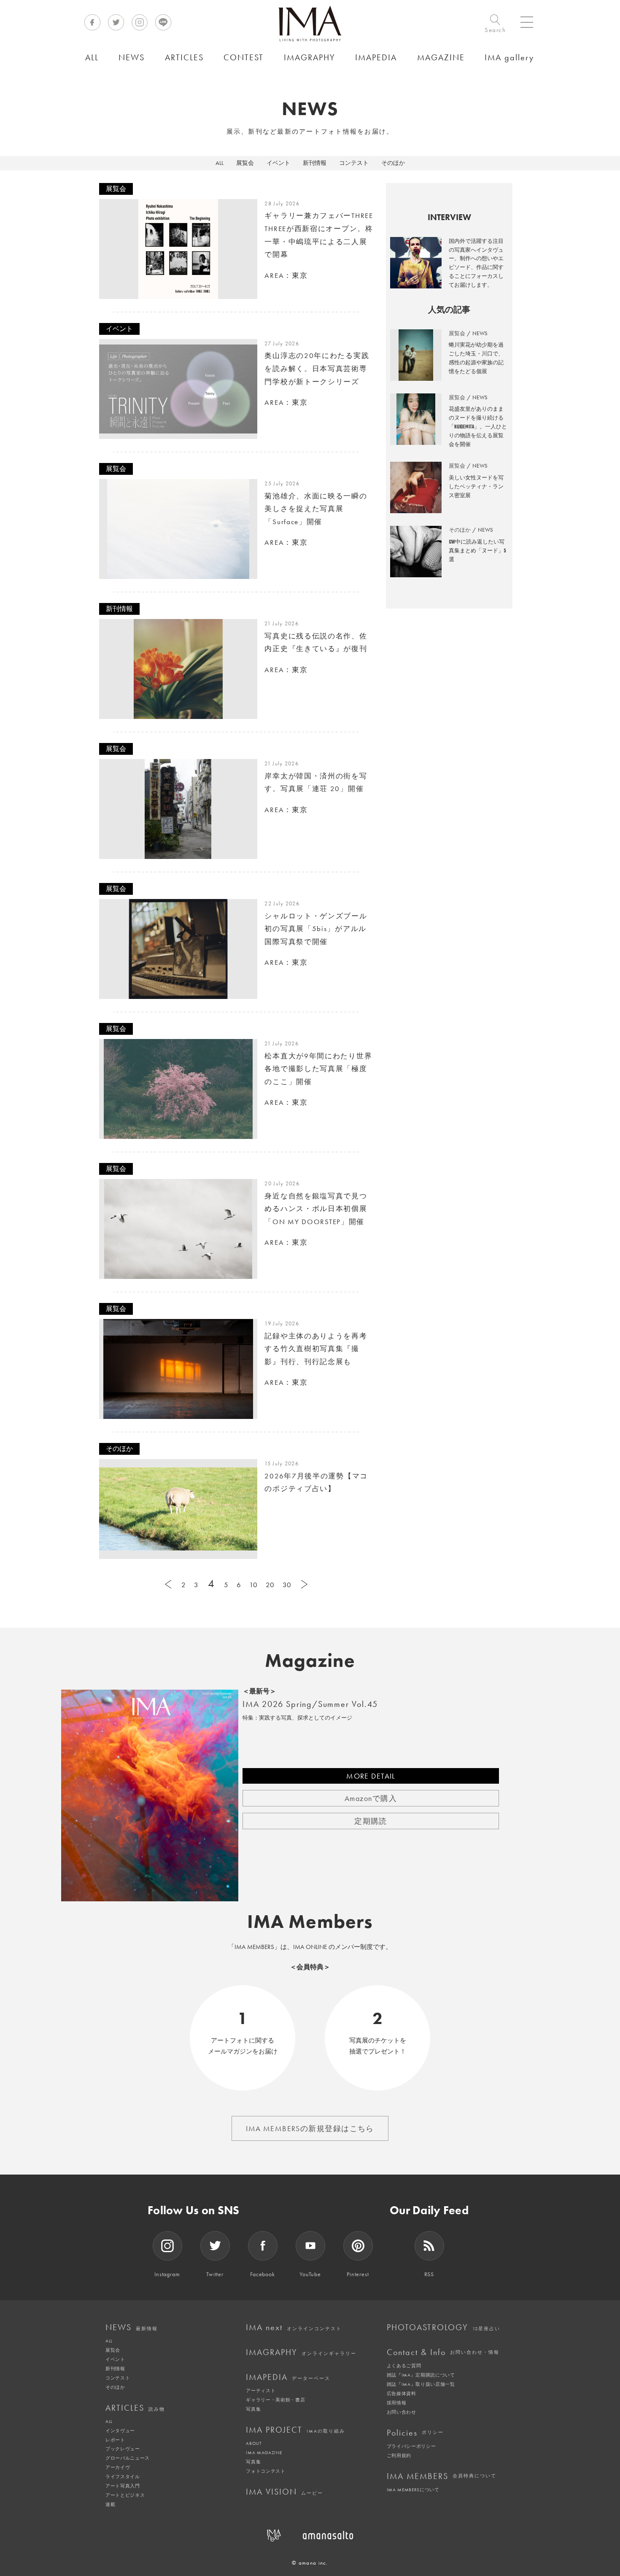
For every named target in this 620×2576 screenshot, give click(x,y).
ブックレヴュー (123, 2449)
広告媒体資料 (402, 2393)
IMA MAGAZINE (264, 2452)
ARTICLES (135, 2408)
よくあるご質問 (404, 2366)
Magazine (310, 1661)
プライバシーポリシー (411, 2446)
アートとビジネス (125, 2495)
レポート (115, 2440)
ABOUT (254, 2443)
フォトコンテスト (266, 2471)
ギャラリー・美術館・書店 (275, 2400)
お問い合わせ (402, 2412)
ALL (220, 163)
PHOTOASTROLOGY (443, 2327)
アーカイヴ (118, 2467)
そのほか (393, 163)
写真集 (253, 2409)
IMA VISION (284, 2492)
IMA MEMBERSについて (413, 2490)
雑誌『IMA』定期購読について (421, 2375)
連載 (110, 2504)
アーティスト (261, 2390)
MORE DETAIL (371, 1776)
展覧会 (245, 163)
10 (253, 1585)
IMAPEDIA (288, 2377)
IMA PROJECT (295, 2430)
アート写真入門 (123, 2486)
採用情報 (397, 2403)
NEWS (132, 2327)
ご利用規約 (399, 2455)
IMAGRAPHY (301, 2352)
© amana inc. (310, 2563)
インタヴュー (120, 2431)
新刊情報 (315, 163)
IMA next (294, 2327)
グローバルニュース (128, 2458)
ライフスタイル (123, 2476)
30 (287, 1585)
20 (270, 1585)
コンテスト (354, 163)
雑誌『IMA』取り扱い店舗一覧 (421, 2384)
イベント (278, 163)
